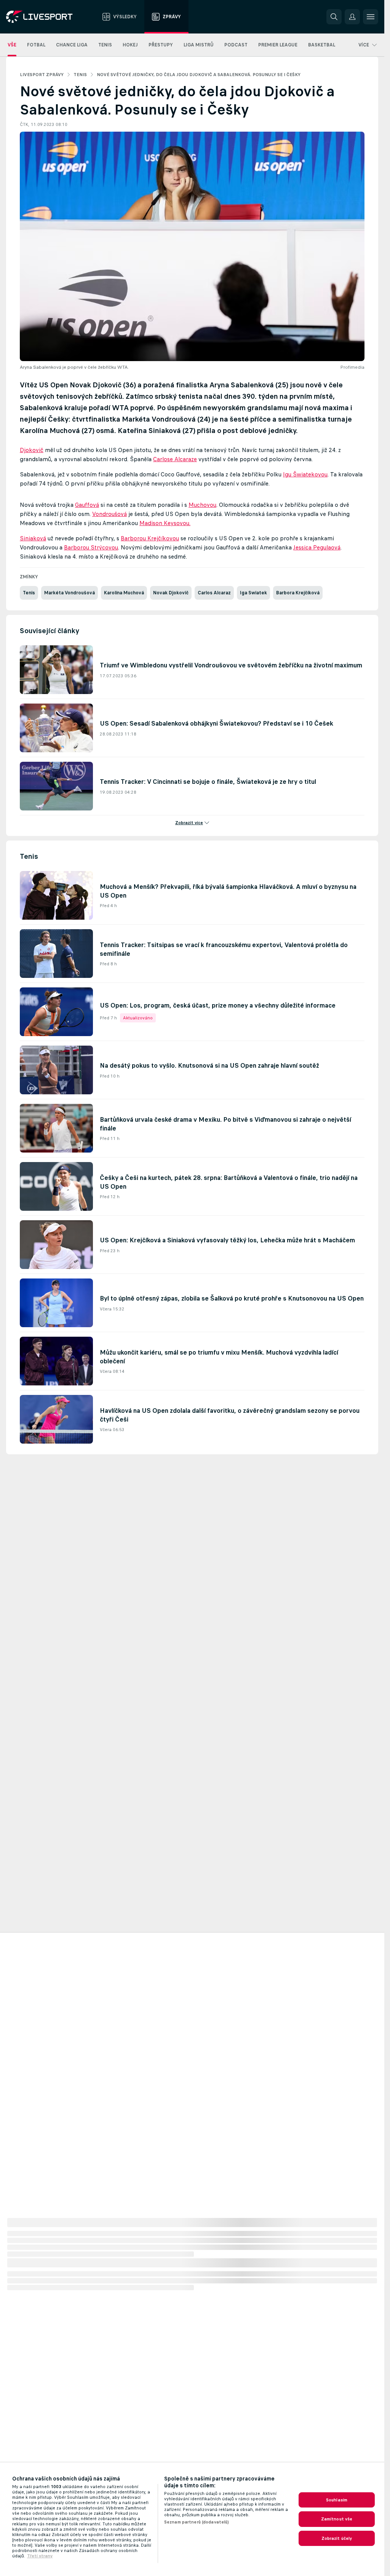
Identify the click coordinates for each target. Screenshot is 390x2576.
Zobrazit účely (337, 2538)
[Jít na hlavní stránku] (49, 17)
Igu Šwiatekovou (305, 474)
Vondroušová (109, 514)
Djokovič (32, 450)
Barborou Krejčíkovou (150, 538)
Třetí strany (40, 2556)
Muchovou (202, 505)
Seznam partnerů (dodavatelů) (197, 2522)
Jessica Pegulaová (317, 547)
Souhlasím (337, 2500)
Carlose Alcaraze (175, 459)
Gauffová (87, 505)
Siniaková (33, 538)
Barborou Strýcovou (91, 547)
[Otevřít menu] (371, 17)
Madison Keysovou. (165, 523)
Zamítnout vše (337, 2519)
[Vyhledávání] (334, 17)
